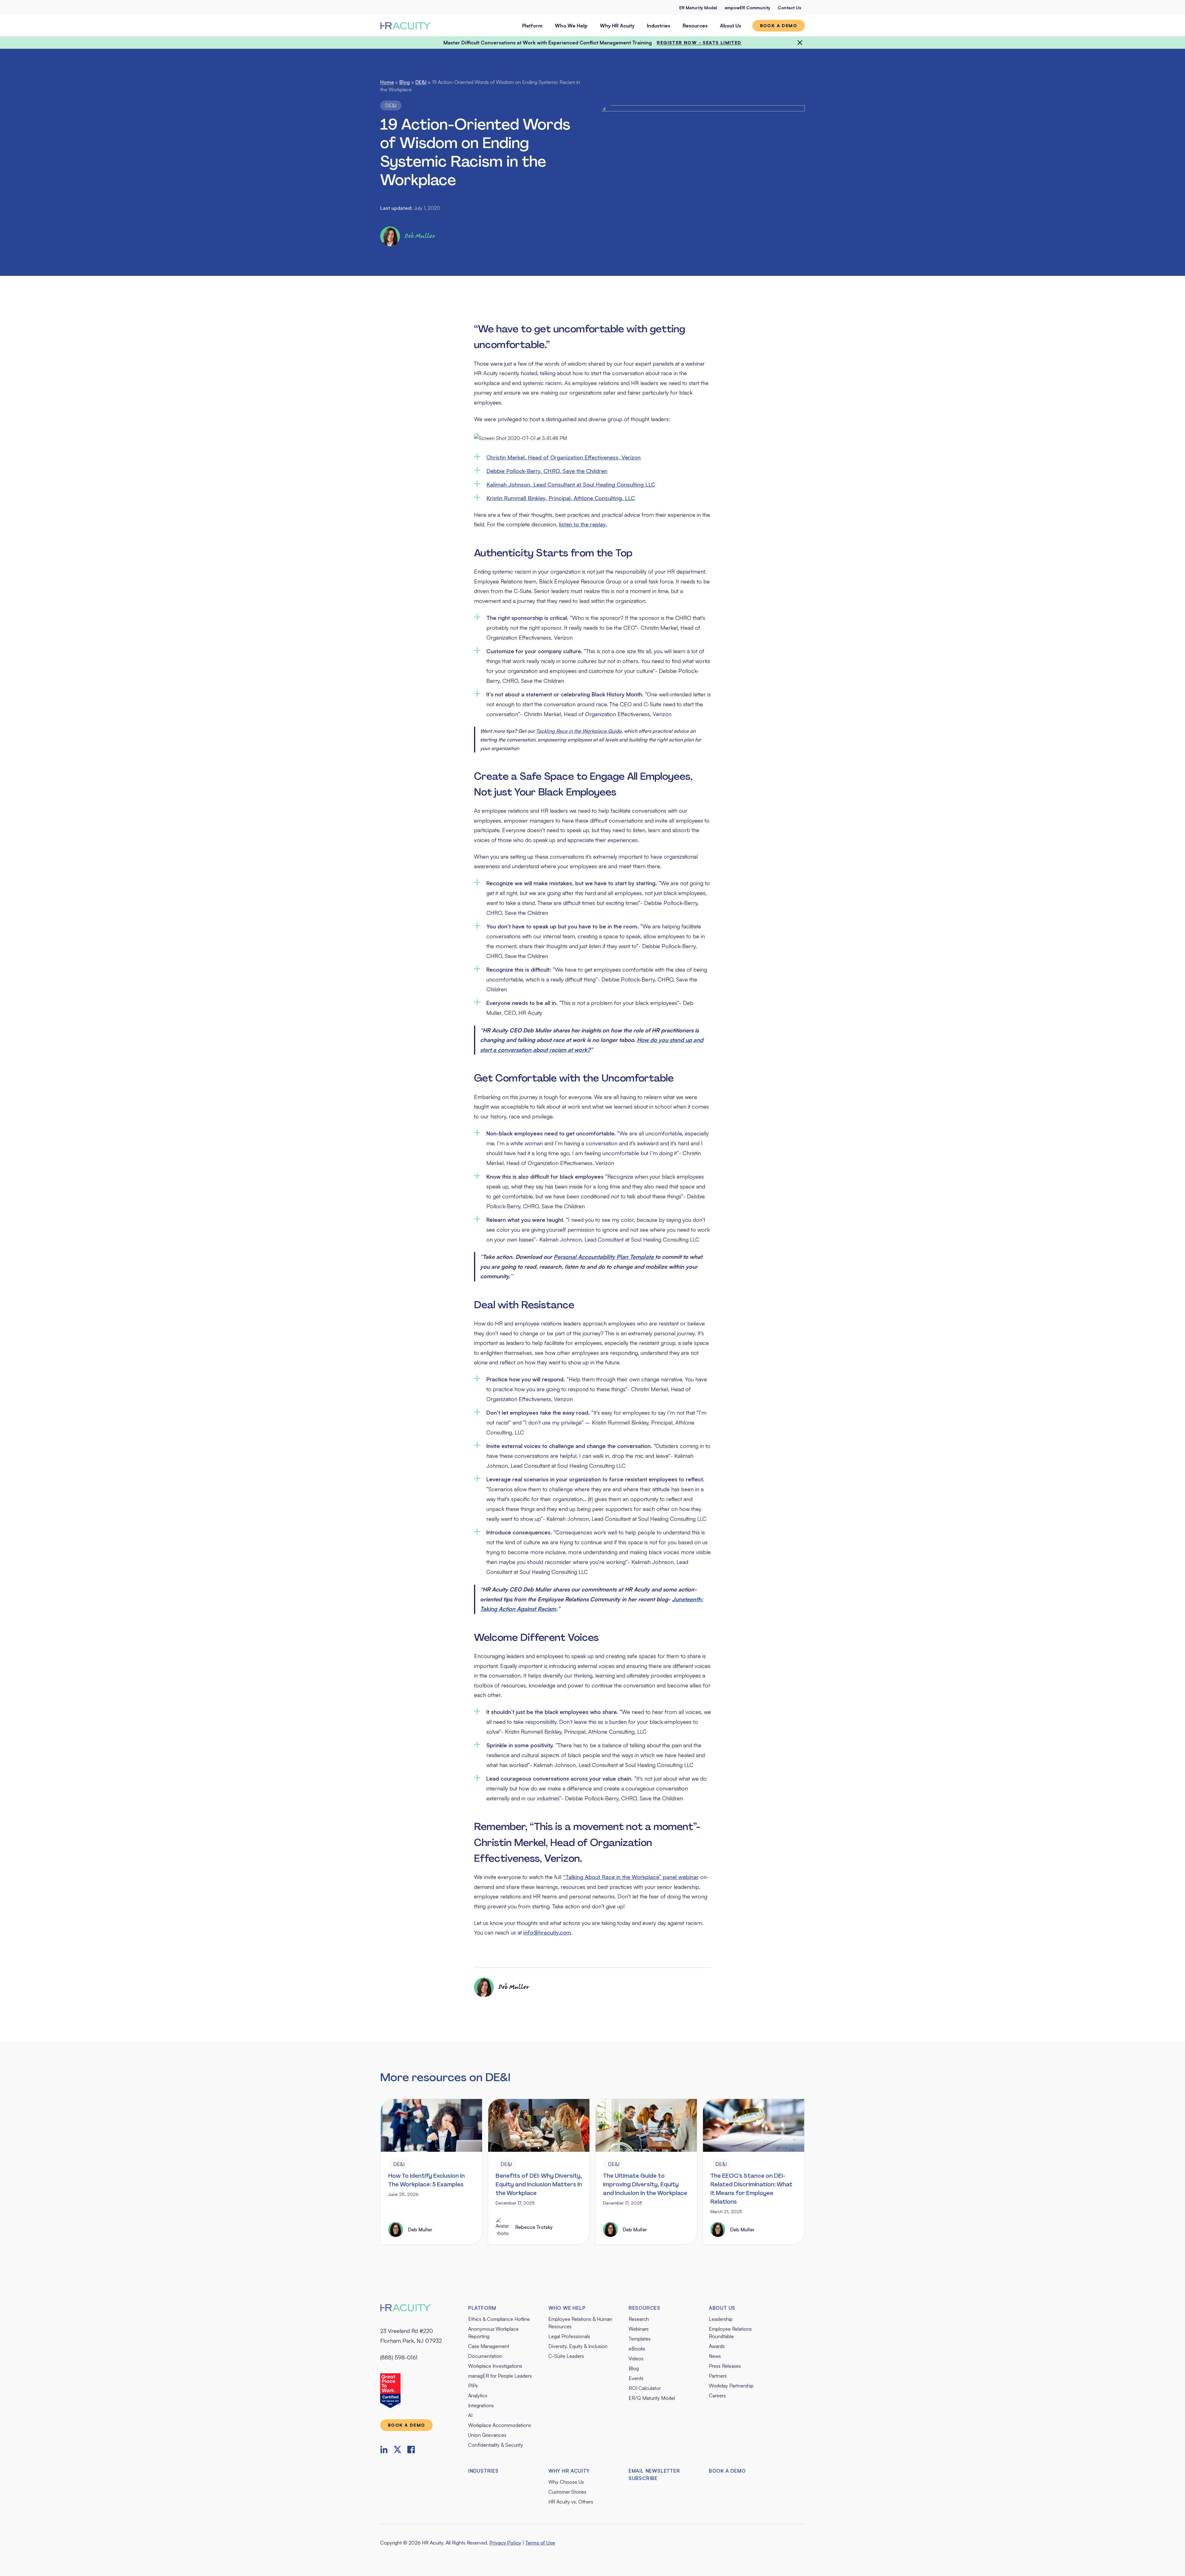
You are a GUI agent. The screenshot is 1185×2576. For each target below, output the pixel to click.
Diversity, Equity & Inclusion (578, 2346)
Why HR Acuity (617, 26)
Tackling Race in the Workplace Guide (579, 731)
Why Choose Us (566, 2482)
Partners (718, 2376)
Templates (640, 2339)
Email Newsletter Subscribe (654, 2474)
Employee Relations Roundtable (730, 2333)
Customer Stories (567, 2492)
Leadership (721, 2319)
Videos (636, 2358)
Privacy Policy (505, 2543)
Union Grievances (487, 2435)
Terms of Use (540, 2543)
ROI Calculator (645, 2388)
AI (470, 2415)
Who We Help (571, 26)
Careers (717, 2396)
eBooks (637, 2349)
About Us (731, 26)
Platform (532, 26)
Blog (405, 82)
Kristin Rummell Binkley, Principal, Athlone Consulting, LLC (561, 498)
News (715, 2356)
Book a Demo (727, 2471)
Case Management (489, 2346)
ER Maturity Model (698, 8)
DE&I (421, 82)
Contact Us (789, 8)
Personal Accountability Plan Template (604, 1257)
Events (636, 2378)
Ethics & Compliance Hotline (499, 2319)
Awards (717, 2346)
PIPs (473, 2386)
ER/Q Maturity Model (652, 2398)
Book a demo (779, 25)
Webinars (639, 2329)
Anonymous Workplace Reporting (493, 2333)
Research (639, 2319)
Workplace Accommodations (500, 2425)
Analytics (478, 2396)
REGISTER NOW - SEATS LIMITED (699, 42)
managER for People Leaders (500, 2376)
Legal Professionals (569, 2336)
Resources (695, 26)
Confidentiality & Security (496, 2445)
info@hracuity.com (547, 1932)
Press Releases (725, 2366)
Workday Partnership (731, 2386)
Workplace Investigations (495, 2366)
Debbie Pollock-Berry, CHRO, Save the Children (547, 471)
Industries (659, 26)
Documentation (485, 2356)
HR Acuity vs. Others (571, 2502)
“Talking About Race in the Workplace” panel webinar (631, 1877)
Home (387, 82)
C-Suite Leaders (566, 2356)
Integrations (481, 2405)
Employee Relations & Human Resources (580, 2323)
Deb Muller (420, 236)
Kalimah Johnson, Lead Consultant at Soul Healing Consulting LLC (571, 484)
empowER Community (747, 8)
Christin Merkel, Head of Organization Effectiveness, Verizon (563, 457)
